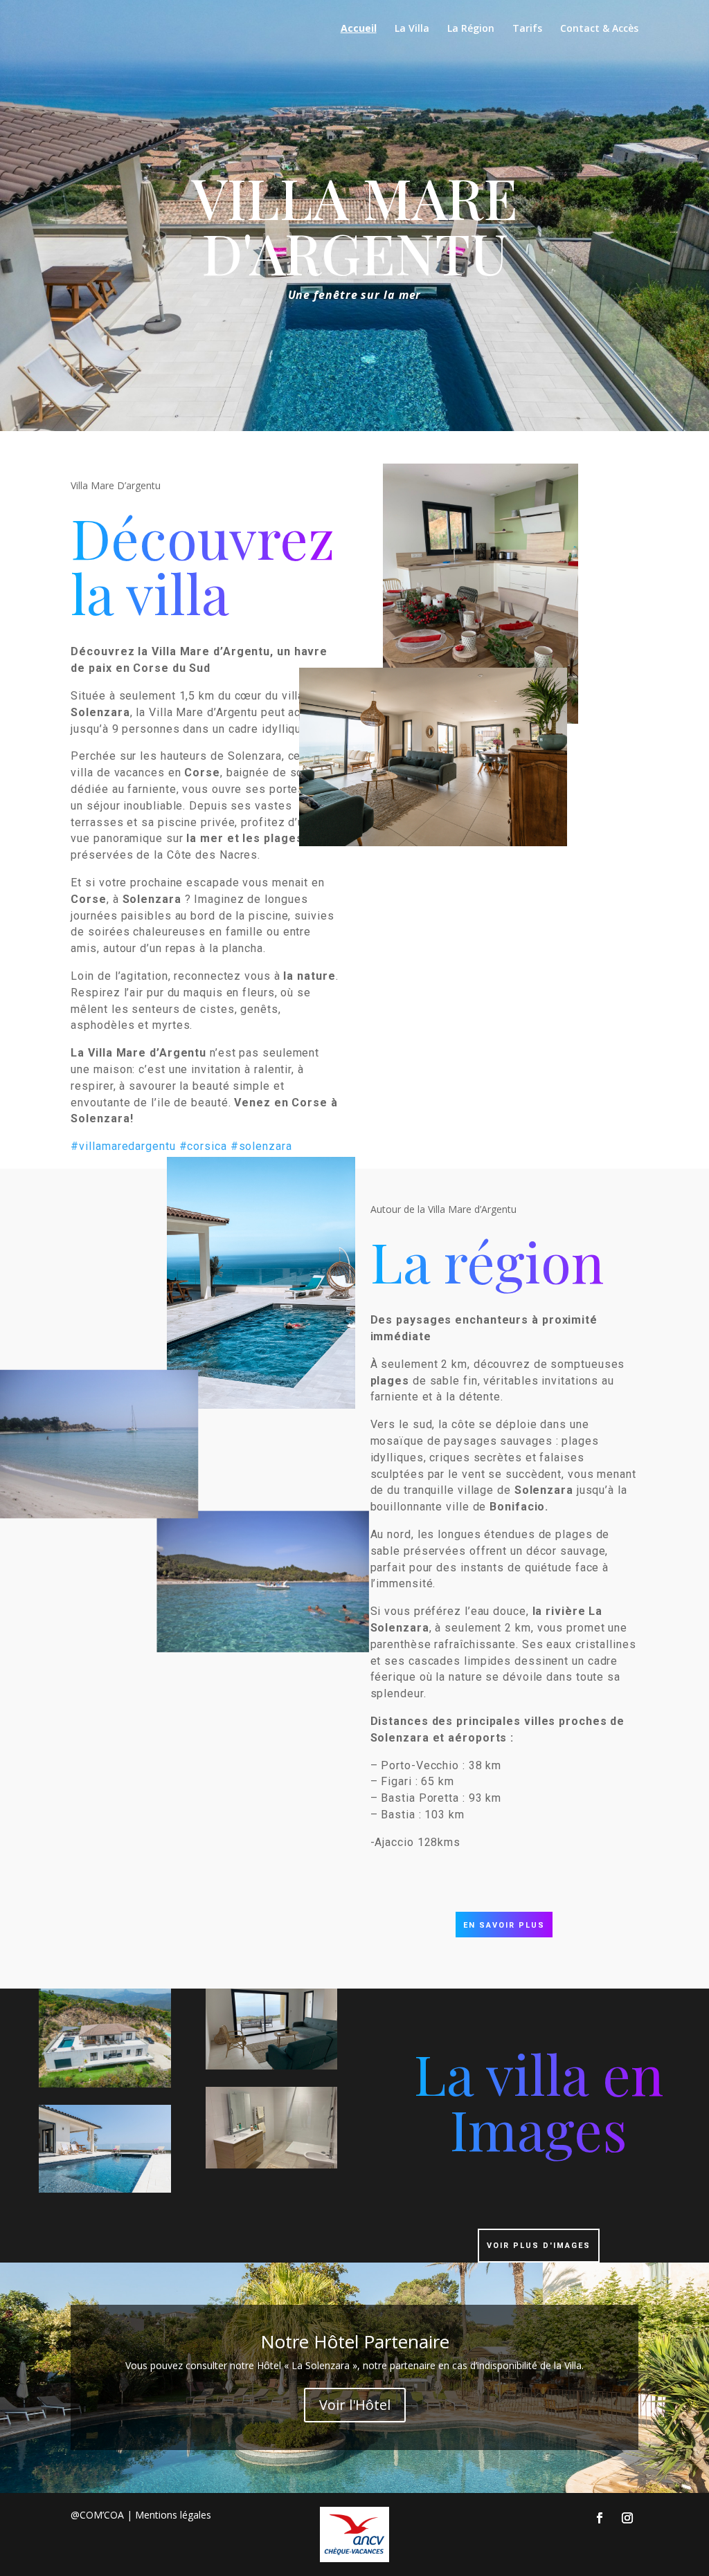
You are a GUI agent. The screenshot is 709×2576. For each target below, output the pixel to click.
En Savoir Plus (504, 1925)
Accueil (359, 29)
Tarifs (527, 29)
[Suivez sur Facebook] (600, 2518)
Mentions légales (173, 2515)
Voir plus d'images (539, 2246)
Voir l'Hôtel (355, 2405)
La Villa (412, 29)
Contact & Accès (599, 29)
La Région (471, 29)
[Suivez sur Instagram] (627, 2518)
